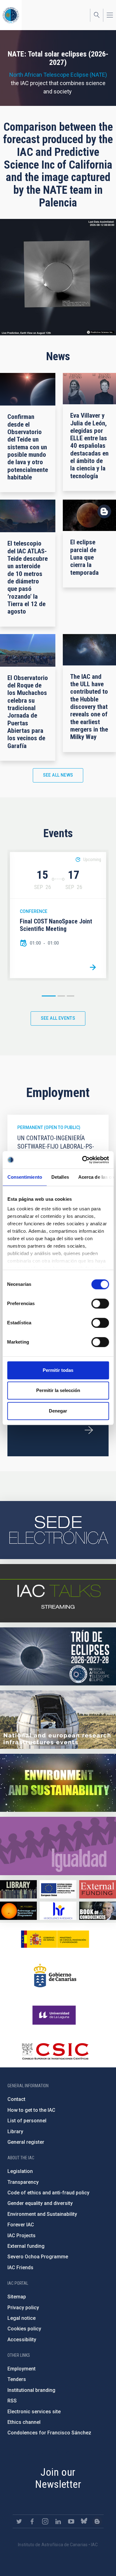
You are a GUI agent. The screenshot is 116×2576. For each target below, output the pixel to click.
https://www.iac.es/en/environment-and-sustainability (58, 1783)
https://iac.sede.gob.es (58, 1530)
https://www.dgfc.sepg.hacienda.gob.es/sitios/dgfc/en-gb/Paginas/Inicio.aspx (58, 1889)
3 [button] (71, 996)
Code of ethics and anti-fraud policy (48, 2193)
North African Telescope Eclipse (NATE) (58, 75)
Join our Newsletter (58, 2478)
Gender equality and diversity (40, 2203)
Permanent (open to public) (49, 1127)
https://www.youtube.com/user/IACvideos (71, 2521)
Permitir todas (58, 1370)
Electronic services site (34, 2412)
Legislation (20, 2171)
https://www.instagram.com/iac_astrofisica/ (45, 2521)
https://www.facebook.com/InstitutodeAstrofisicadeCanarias (32, 2521)
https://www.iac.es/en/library (18, 1889)
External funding (26, 2246)
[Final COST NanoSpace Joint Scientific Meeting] (93, 967)
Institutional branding (31, 2390)
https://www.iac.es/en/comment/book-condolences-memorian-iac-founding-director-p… (98, 1911)
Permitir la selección (58, 1390)
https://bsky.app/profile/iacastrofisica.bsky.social (84, 2521)
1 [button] (49, 996)
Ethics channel (24, 2422)
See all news (58, 775)
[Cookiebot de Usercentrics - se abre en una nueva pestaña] (83, 1160)
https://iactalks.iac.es (58, 1593)
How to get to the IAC (31, 2110)
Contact (16, 2099)
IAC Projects (21, 2236)
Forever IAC (21, 2225)
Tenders (17, 2379)
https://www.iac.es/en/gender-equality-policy (58, 1846)
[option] (58, 915)
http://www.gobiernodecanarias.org (55, 1975)
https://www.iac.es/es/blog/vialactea (97, 2521)
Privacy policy (23, 2308)
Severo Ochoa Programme (38, 2257)
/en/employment (89, 1430)
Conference (34, 911)
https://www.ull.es (55, 2015)
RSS (12, 2401)
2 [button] (61, 996)
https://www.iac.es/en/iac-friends (18, 1911)
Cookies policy (24, 2329)
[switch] (100, 1304)
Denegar (58, 1411)
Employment (21, 2369)
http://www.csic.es (55, 2051)
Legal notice (21, 2318)
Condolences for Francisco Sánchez (49, 2433)
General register (26, 2142)
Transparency (23, 2182)
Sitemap (17, 2297)
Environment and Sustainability (42, 2214)
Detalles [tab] (60, 1177)
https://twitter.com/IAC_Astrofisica (19, 2521)
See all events (58, 1018)
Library (15, 2132)
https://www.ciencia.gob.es (55, 1939)
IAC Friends (20, 2268)
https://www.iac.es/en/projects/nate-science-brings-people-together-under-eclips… (58, 1657)
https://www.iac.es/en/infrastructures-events (58, 1720)
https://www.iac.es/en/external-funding (98, 1889)
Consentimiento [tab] (24, 1177)
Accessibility (22, 2340)
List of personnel (27, 2121)
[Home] (11, 15)
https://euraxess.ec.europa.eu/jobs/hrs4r (58, 1911)
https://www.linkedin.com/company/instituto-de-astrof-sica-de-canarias (58, 2521)
